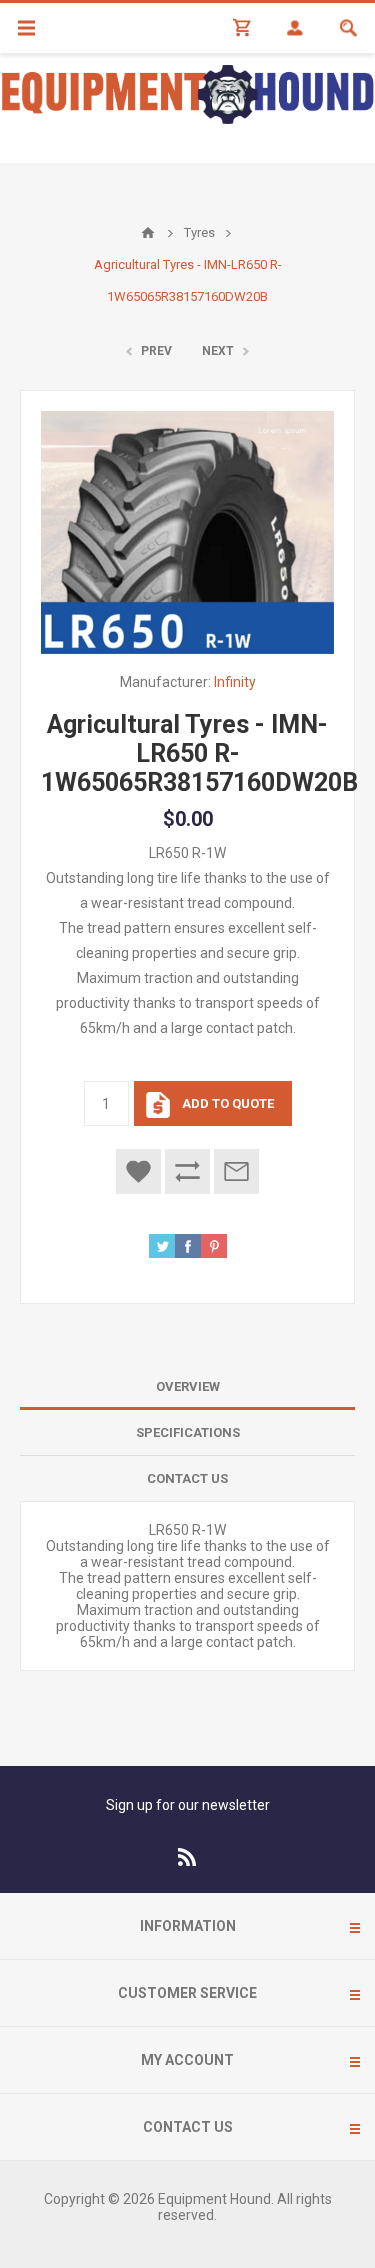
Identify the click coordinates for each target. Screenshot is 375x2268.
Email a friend (236, 1171)
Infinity (235, 682)
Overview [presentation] (188, 1386)
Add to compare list (187, 1171)
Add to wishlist (138, 1171)
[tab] (187, 1387)
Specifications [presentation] (188, 1432)
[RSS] (188, 1857)
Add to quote (228, 1103)
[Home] (148, 233)
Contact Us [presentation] (187, 1478)
